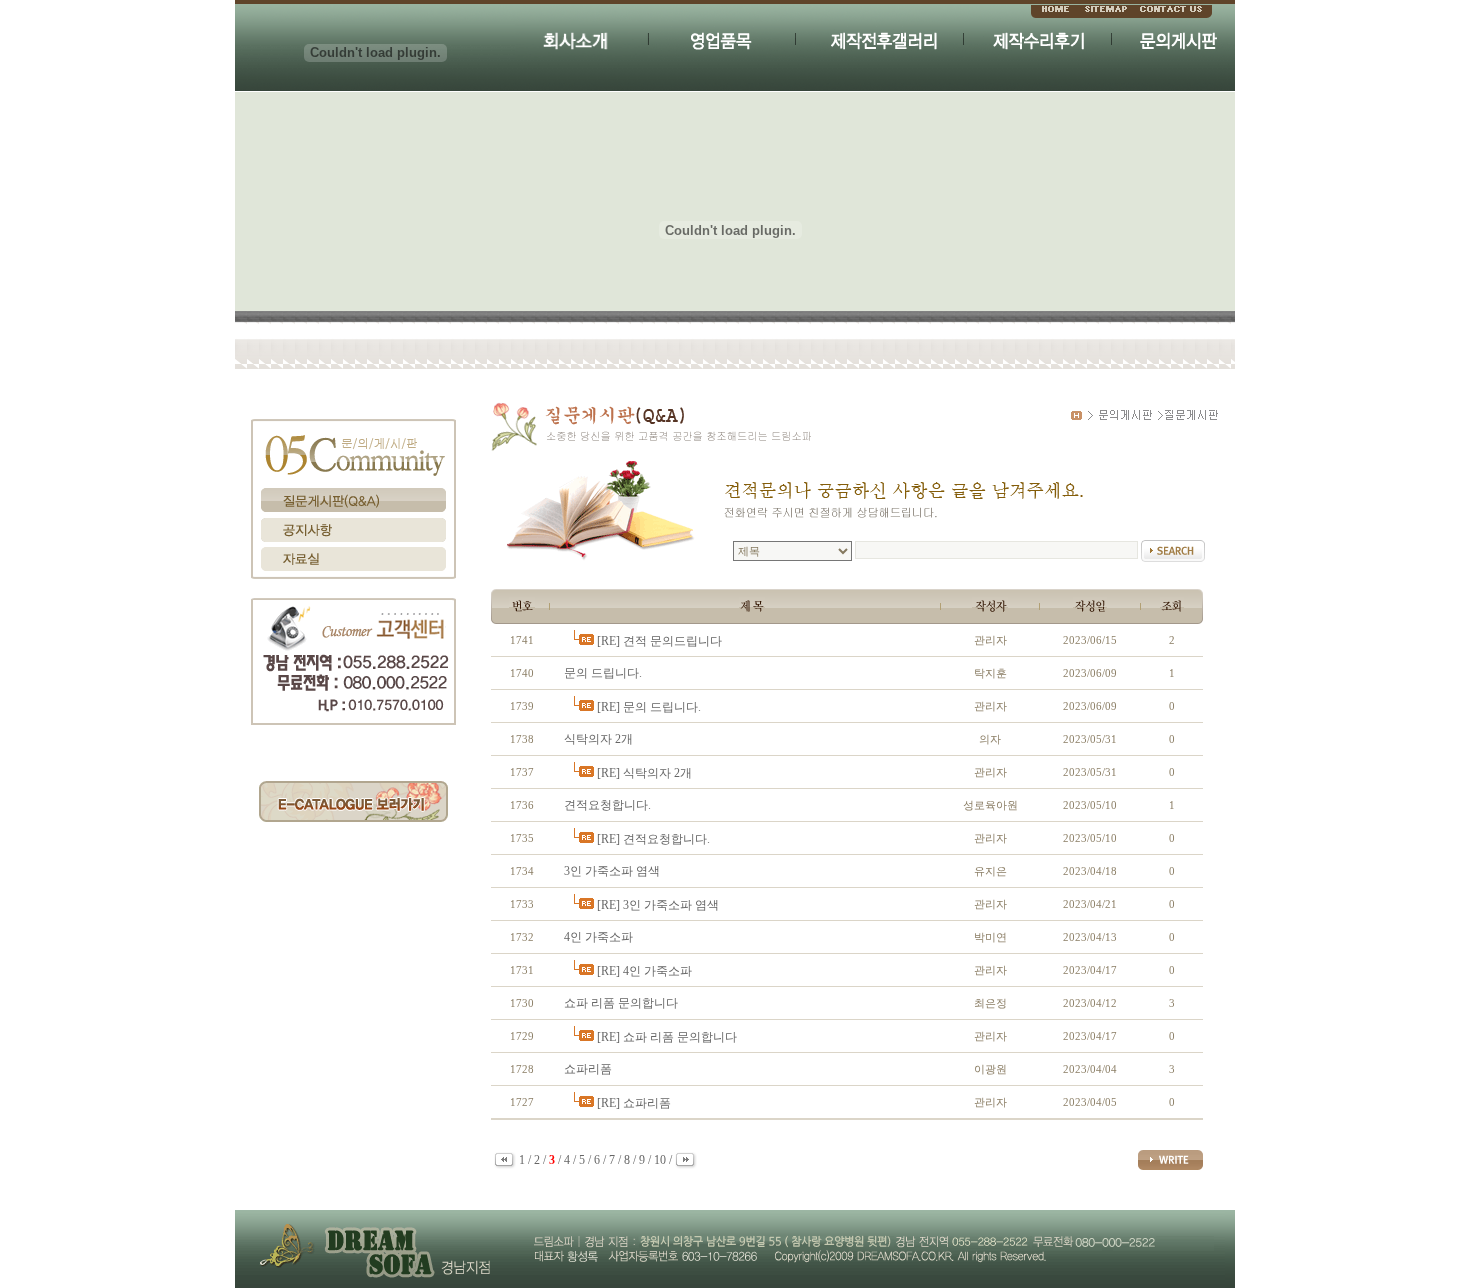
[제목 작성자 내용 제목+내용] (794, 551)
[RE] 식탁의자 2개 (644, 773)
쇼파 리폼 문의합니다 (621, 1003)
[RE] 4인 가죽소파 (644, 971)
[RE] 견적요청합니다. (653, 839)
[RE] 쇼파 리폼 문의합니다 (667, 1037)
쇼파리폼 (588, 1069)
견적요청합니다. (607, 805)
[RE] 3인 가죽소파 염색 (658, 905)
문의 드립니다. (603, 673)
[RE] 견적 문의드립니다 (659, 641)
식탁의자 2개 (598, 739)
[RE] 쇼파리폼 (634, 1103)
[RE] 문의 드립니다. (649, 707)
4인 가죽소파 (598, 937)
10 (660, 1160)
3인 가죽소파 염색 (612, 871)
